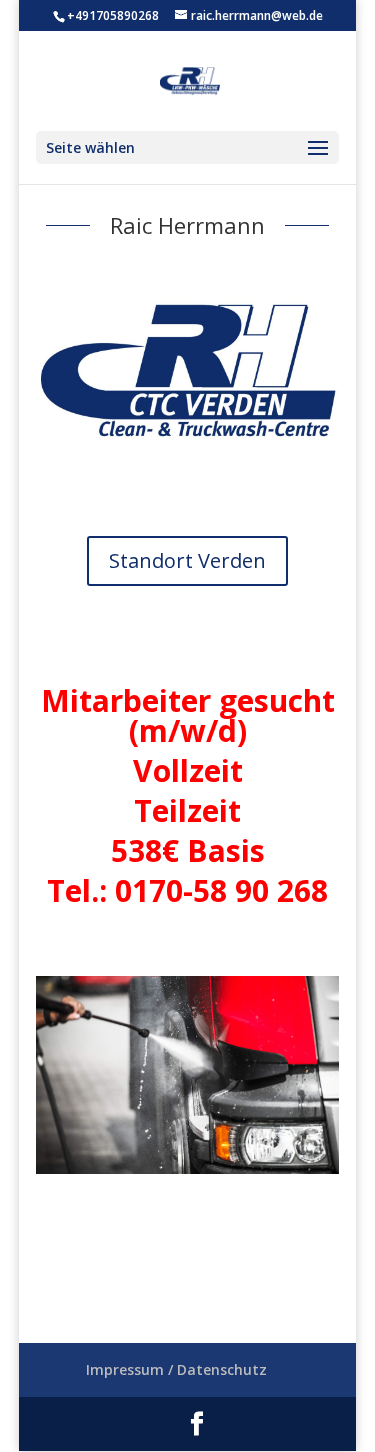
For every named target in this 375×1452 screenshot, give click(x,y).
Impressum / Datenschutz (176, 1369)
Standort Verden (187, 560)
